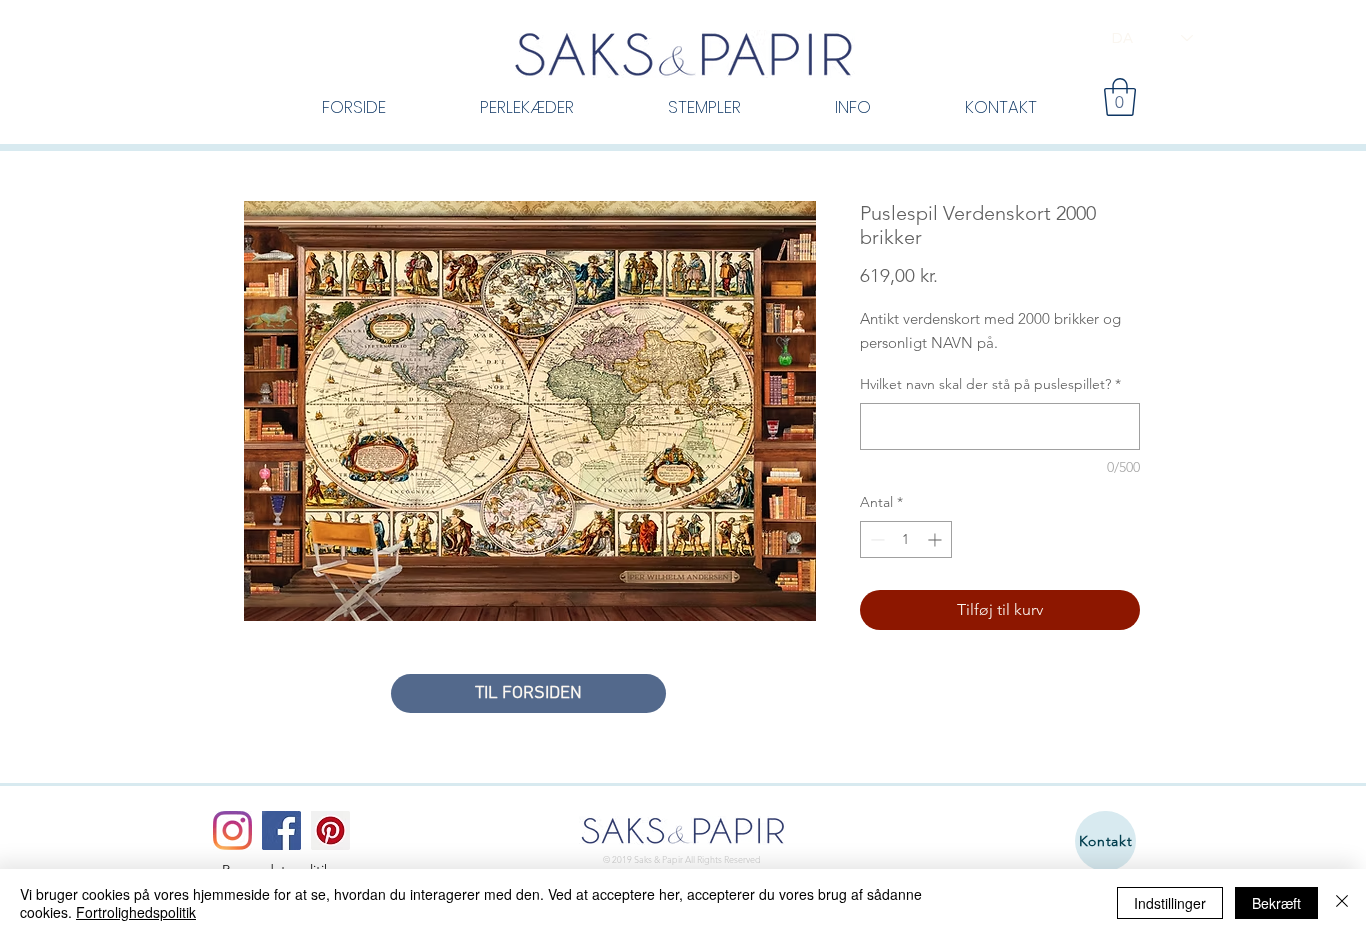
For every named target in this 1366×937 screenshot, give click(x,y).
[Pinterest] (330, 830)
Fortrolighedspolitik (136, 912)
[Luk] (1342, 903)
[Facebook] (281, 830)
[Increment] (936, 539)
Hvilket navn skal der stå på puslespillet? (990, 384)
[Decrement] (875, 539)
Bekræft (1276, 903)
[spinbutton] (906, 539)
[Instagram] (232, 830)
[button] (1120, 97)
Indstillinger (1170, 903)
